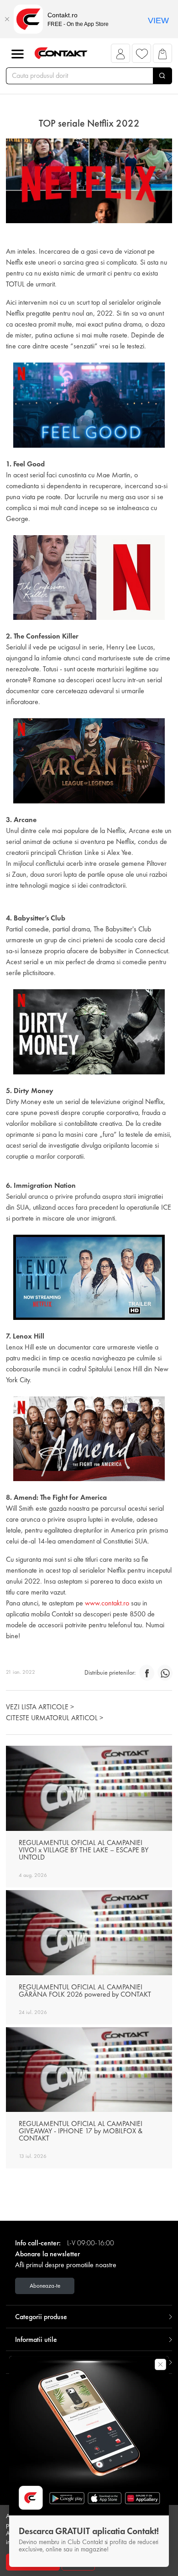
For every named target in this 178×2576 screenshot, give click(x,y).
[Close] (7, 19)
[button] (121, 56)
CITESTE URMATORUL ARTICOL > (55, 1718)
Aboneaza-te (45, 2286)
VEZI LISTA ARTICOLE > (40, 1707)
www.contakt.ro (106, 1603)
